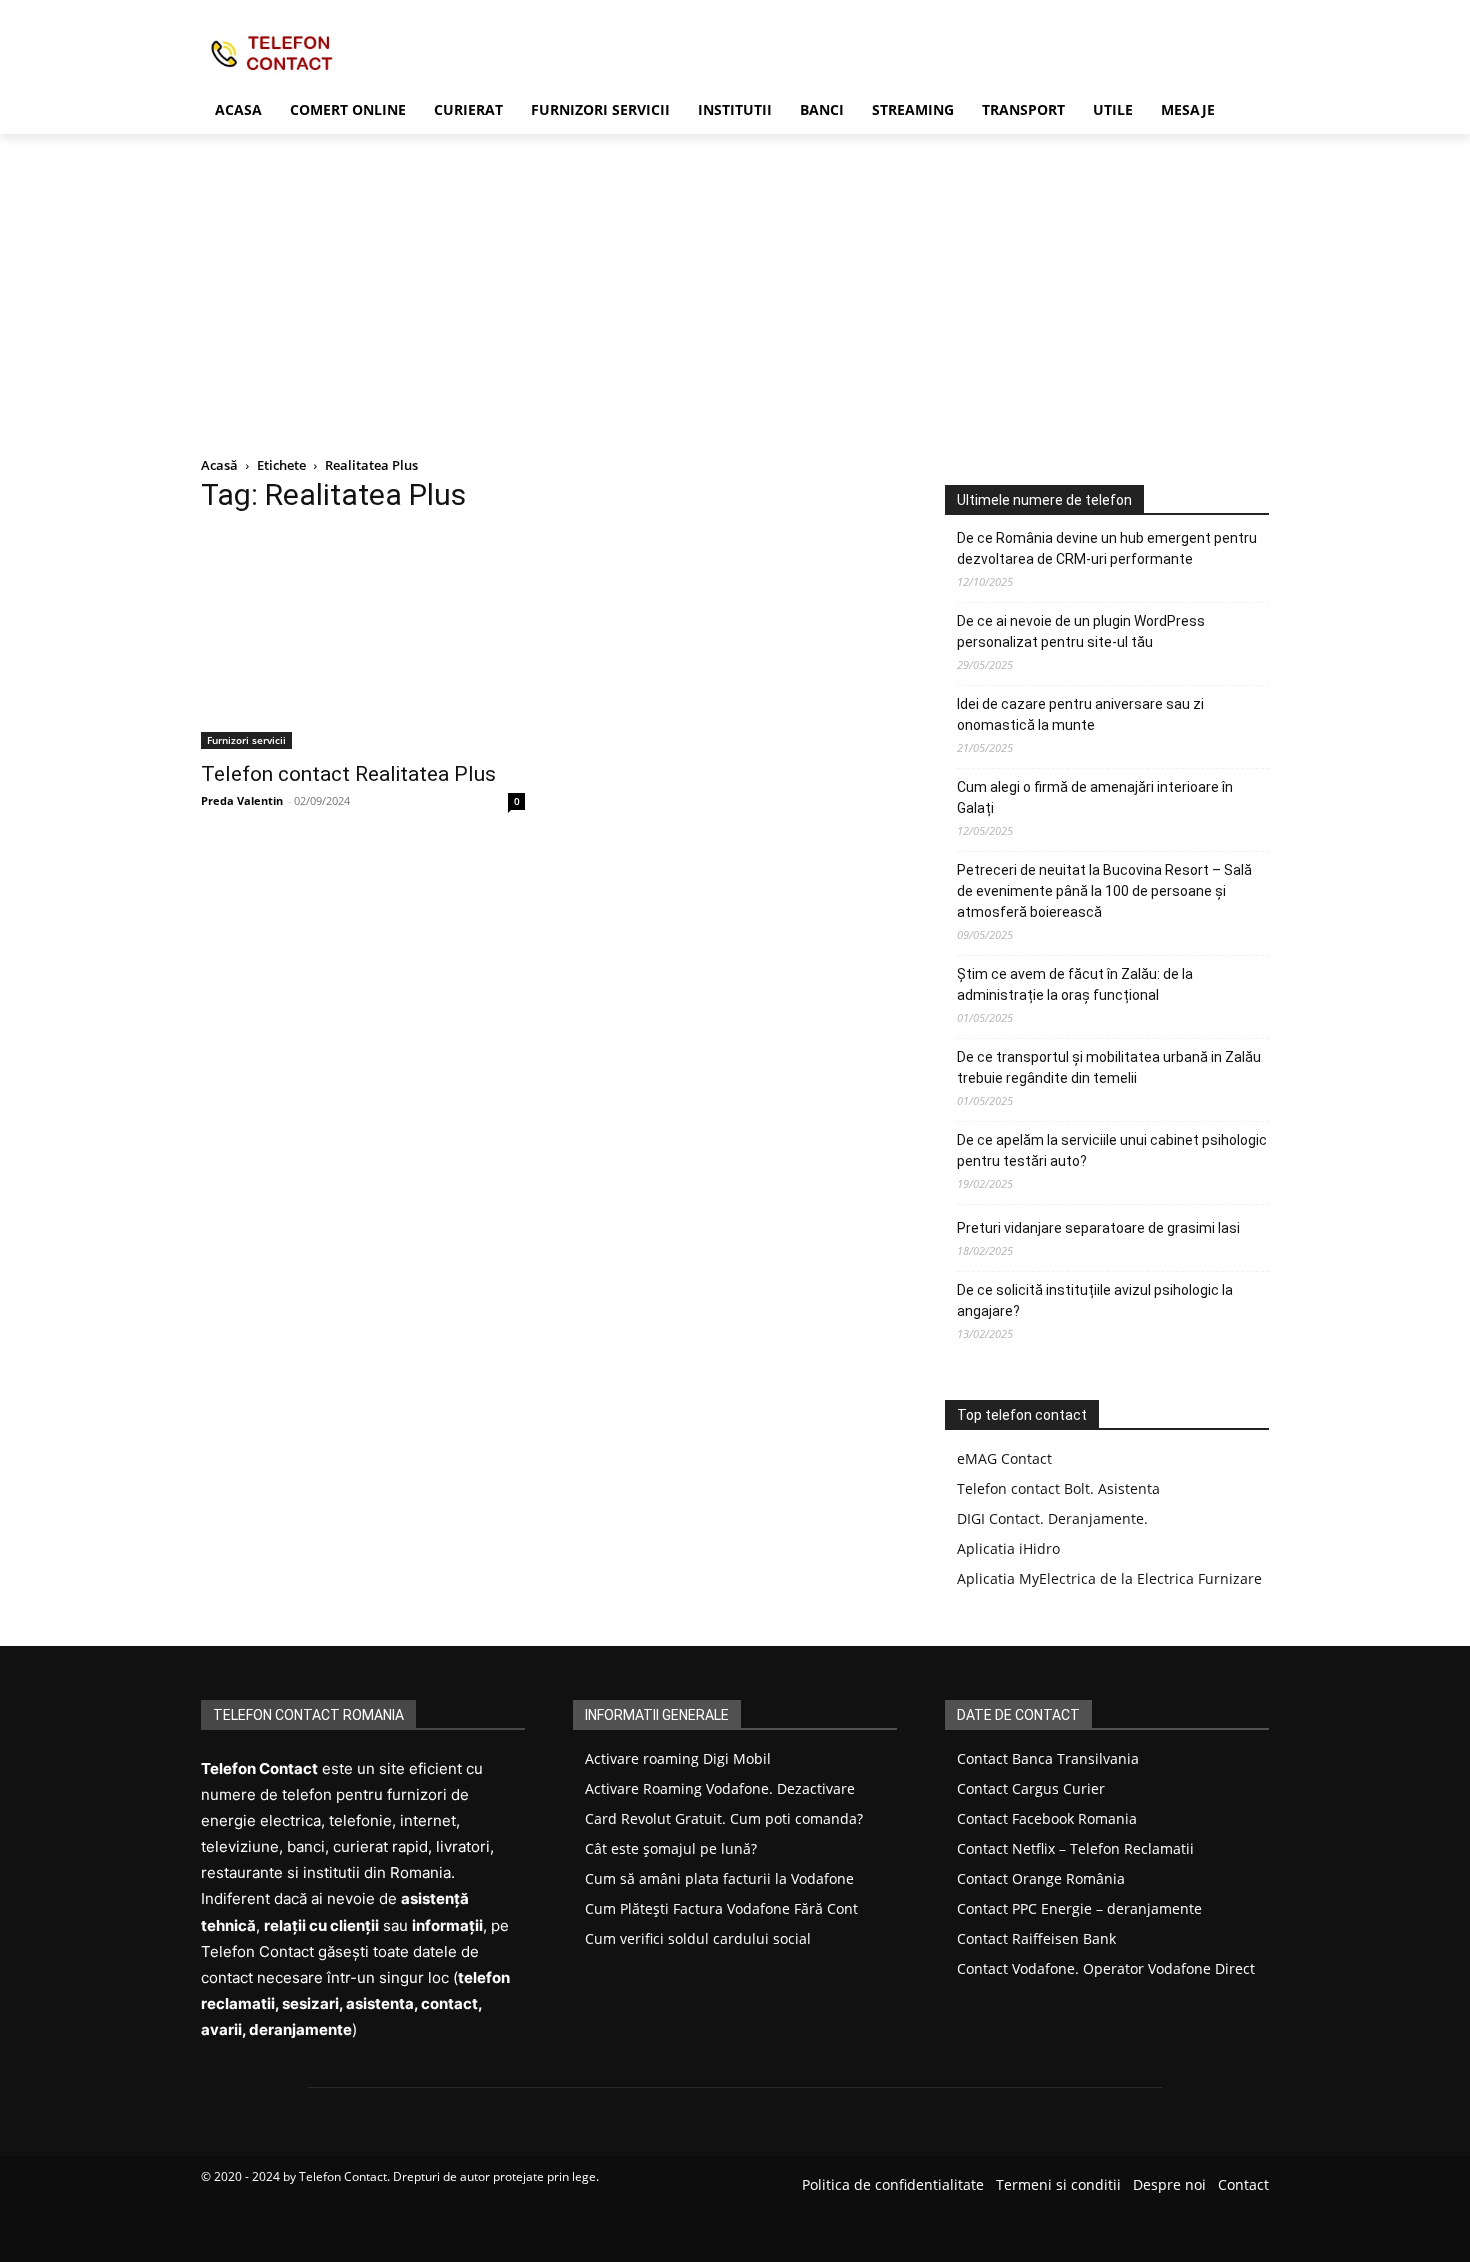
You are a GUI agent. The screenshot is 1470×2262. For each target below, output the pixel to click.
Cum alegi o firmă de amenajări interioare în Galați (1095, 797)
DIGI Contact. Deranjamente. (1052, 1518)
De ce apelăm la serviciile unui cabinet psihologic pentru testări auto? (1112, 1150)
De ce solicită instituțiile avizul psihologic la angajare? (1095, 1300)
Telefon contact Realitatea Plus (348, 774)
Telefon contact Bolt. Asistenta (1058, 1488)
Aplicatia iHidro (1008, 1548)
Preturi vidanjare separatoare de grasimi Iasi (1098, 1228)
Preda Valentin (242, 800)
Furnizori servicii (246, 740)
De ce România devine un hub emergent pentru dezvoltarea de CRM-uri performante (1107, 548)
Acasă (219, 465)
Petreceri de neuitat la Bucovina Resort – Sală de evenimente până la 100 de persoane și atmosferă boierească (1104, 891)
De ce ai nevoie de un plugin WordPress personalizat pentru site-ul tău (1081, 631)
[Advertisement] (735, 284)
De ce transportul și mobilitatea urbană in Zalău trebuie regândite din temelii (1109, 1067)
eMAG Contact (1004, 1458)
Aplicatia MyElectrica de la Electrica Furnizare (1109, 1578)
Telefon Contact (343, 2176)
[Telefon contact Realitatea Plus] (363, 641)
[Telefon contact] (361, 52)
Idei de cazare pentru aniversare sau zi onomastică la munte (1080, 714)
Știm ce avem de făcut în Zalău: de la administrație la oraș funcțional (1075, 984)
